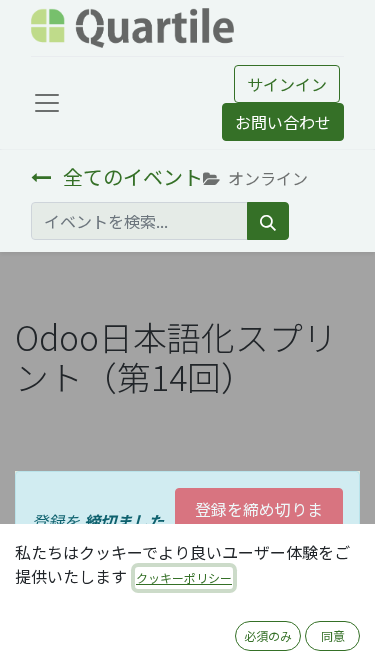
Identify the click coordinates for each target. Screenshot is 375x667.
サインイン (287, 84)
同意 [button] (333, 635)
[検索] (268, 221)
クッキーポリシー (184, 577)
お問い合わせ (283, 122)
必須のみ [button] (268, 635)
